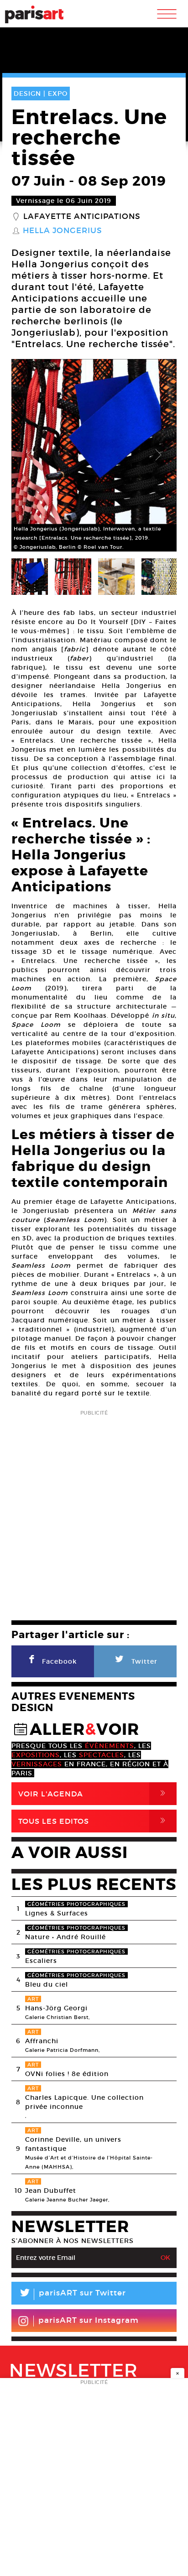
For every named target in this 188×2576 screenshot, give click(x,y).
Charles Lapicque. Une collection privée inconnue (84, 2102)
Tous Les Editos (94, 1821)
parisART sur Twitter (72, 2294)
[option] (94, 455)
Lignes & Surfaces (57, 1913)
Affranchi (42, 2041)
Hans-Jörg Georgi (56, 2008)
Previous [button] (30, 455)
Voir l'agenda (94, 1793)
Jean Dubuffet (51, 2191)
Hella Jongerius (63, 231)
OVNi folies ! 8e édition (67, 2074)
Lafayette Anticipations (82, 217)
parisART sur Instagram (89, 2320)
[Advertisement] (94, 1512)
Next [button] (158, 455)
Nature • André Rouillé (65, 1937)
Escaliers (41, 1961)
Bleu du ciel (47, 1984)
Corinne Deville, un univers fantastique (73, 2144)
